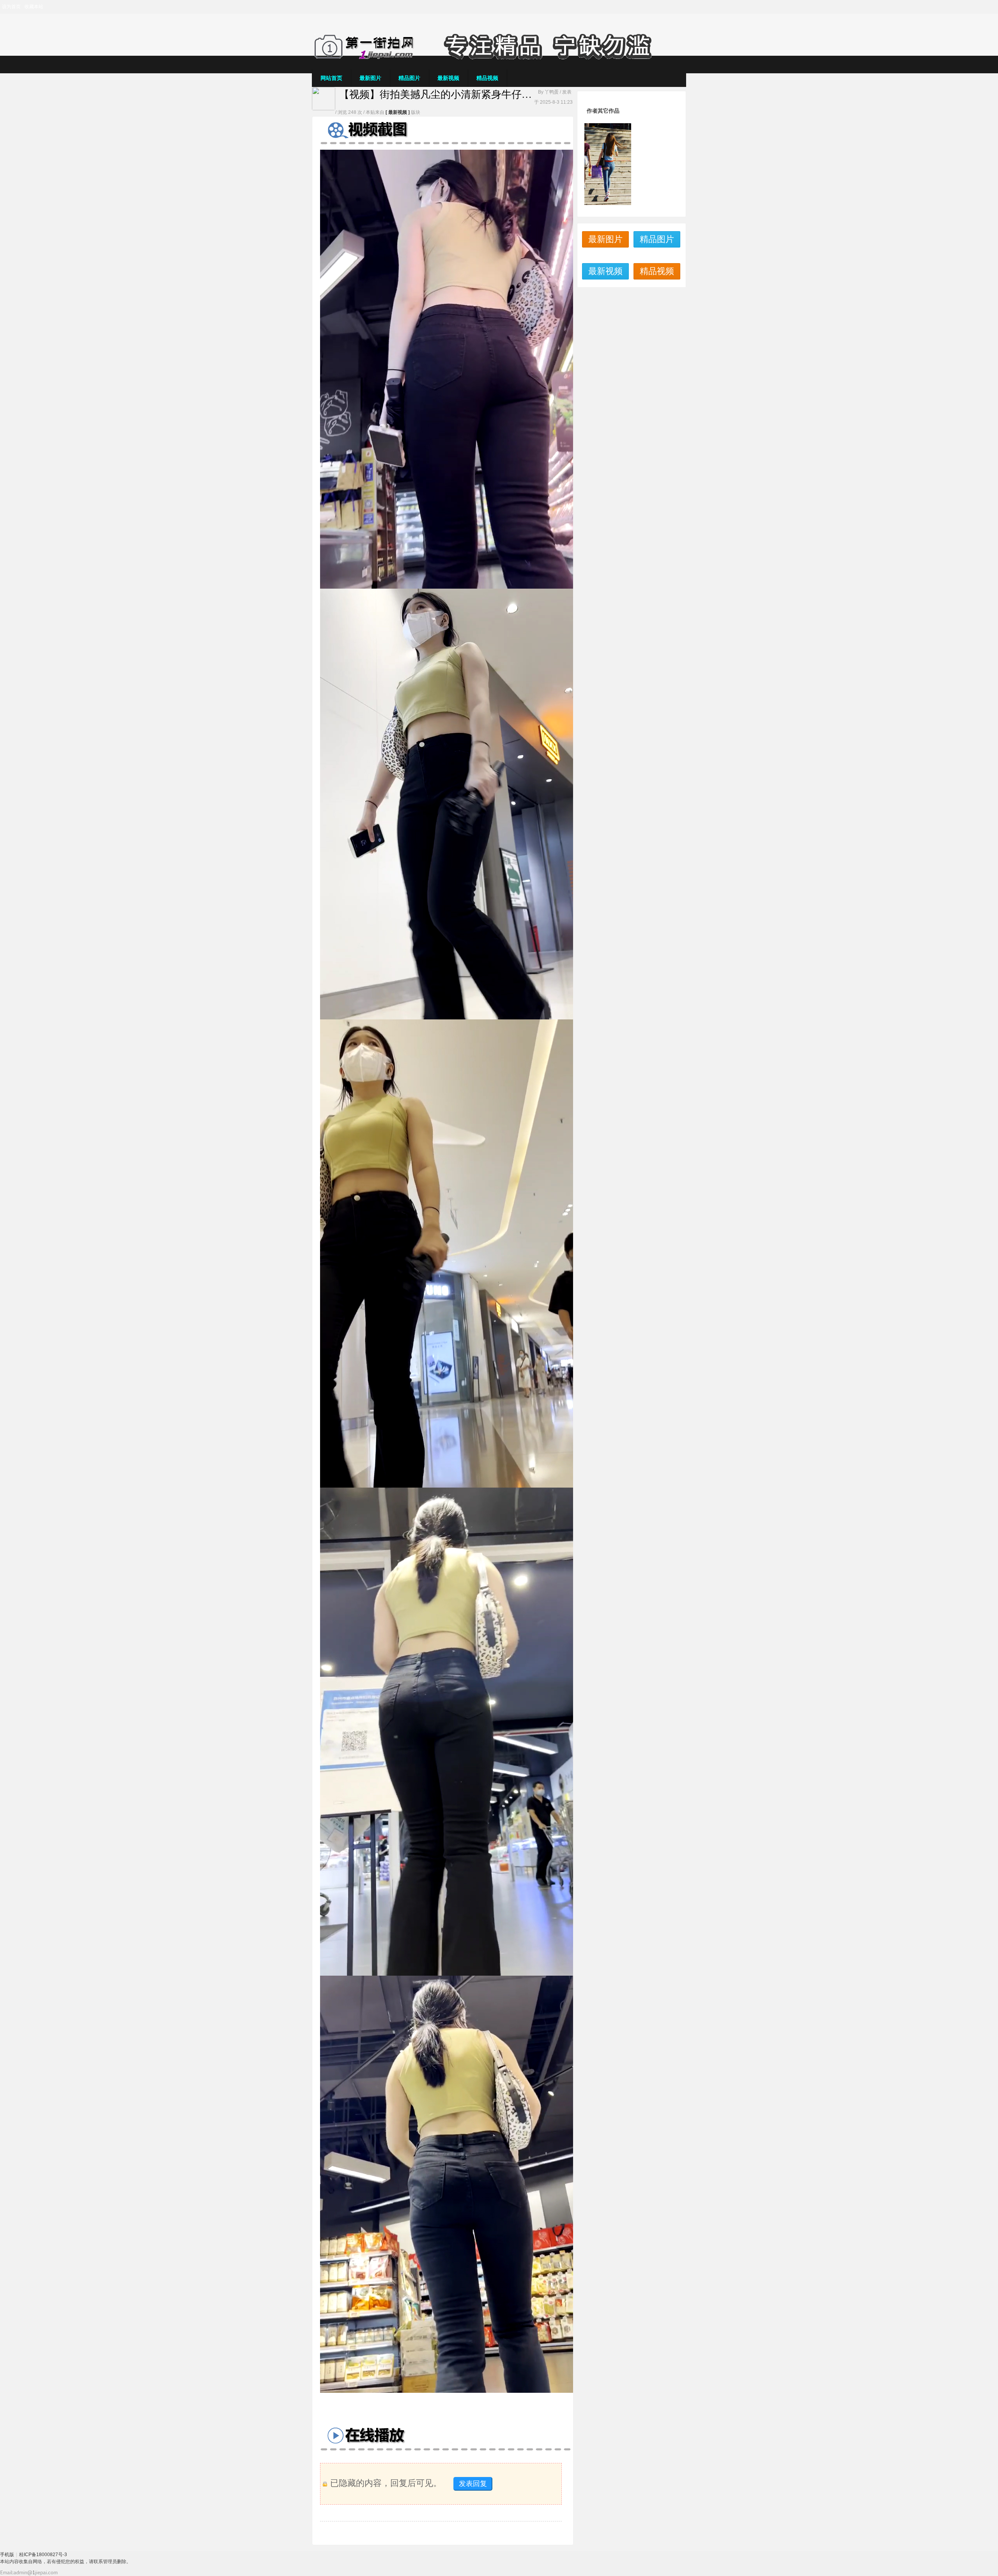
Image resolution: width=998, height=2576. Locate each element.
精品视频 (487, 78)
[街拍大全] (499, 58)
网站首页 (331, 78)
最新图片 (370, 78)
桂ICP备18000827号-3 (43, 2555)
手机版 (7, 2555)
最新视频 (448, 78)
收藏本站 (34, 7)
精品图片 (409, 78)
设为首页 (11, 7)
